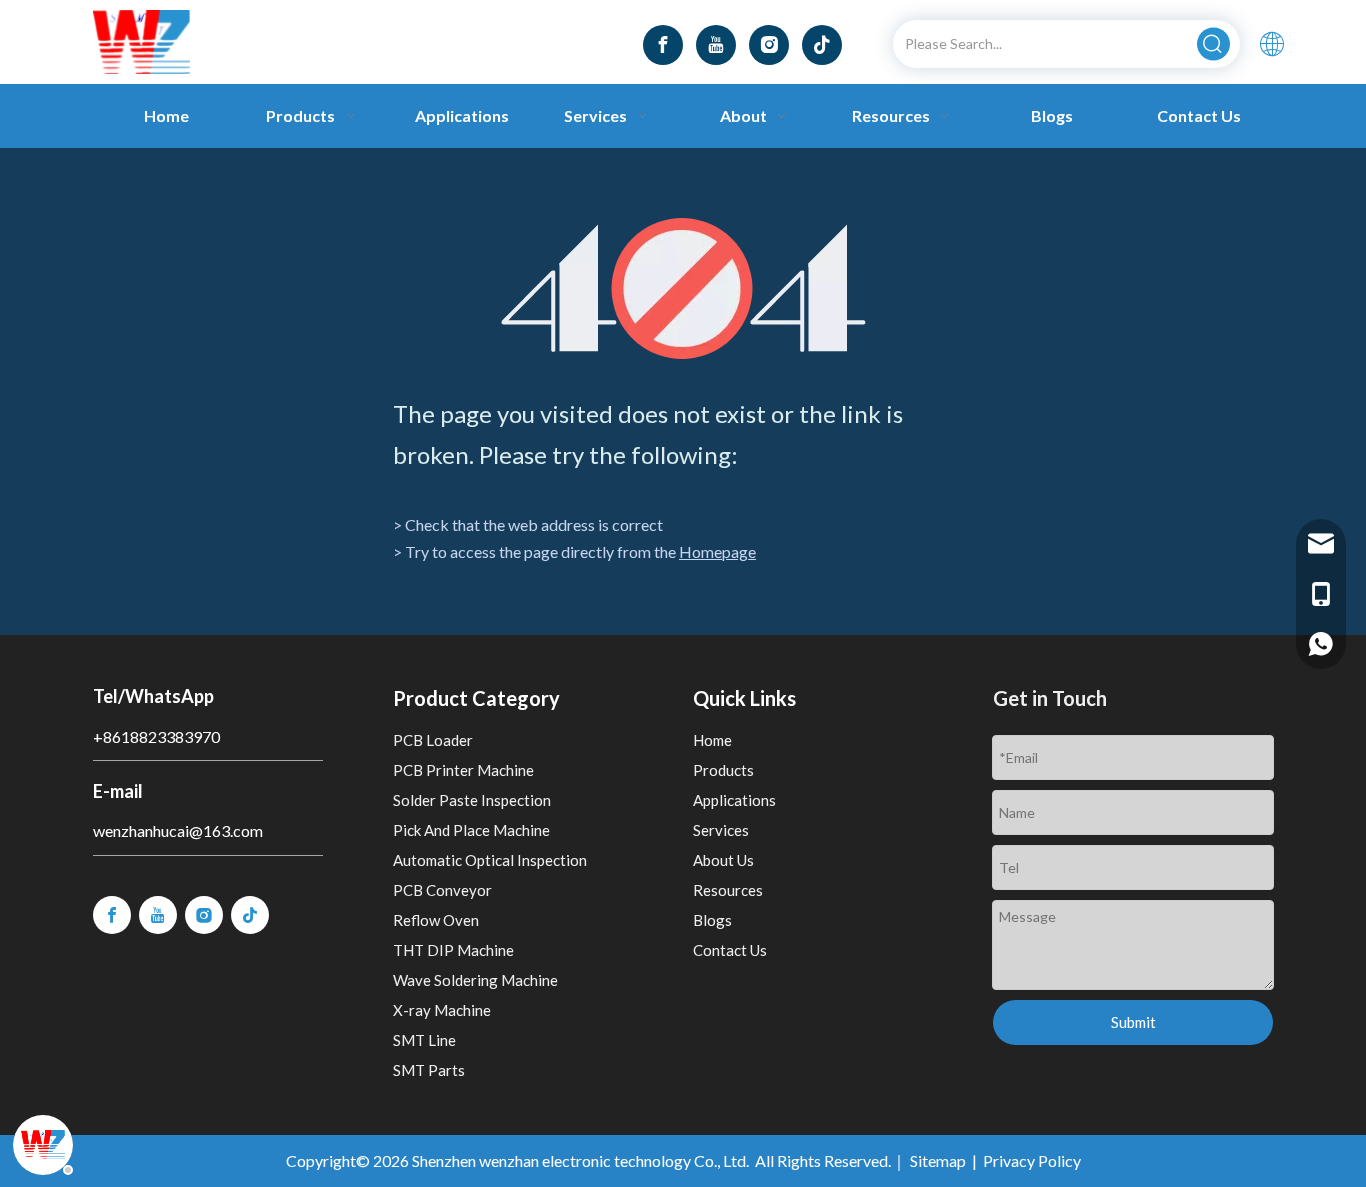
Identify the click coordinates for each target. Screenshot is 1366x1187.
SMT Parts (429, 1070)
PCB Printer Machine (463, 770)
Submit (1133, 1022)
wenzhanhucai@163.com (178, 830)
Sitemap (938, 1160)
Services (721, 830)
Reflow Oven (436, 920)
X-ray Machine (442, 1010)
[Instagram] (769, 45)
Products (723, 770)
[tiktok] (822, 45)
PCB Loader (433, 740)
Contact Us (730, 950)
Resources (728, 890)
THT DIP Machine (453, 950)
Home (712, 740)
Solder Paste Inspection (472, 800)
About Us (723, 860)
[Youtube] (716, 45)
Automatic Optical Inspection (490, 860)
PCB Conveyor (442, 890)
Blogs (712, 920)
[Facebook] (663, 45)
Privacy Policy (1032, 1160)
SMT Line (424, 1040)
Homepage (717, 551)
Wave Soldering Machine (475, 980)
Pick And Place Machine (471, 830)
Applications (734, 800)
